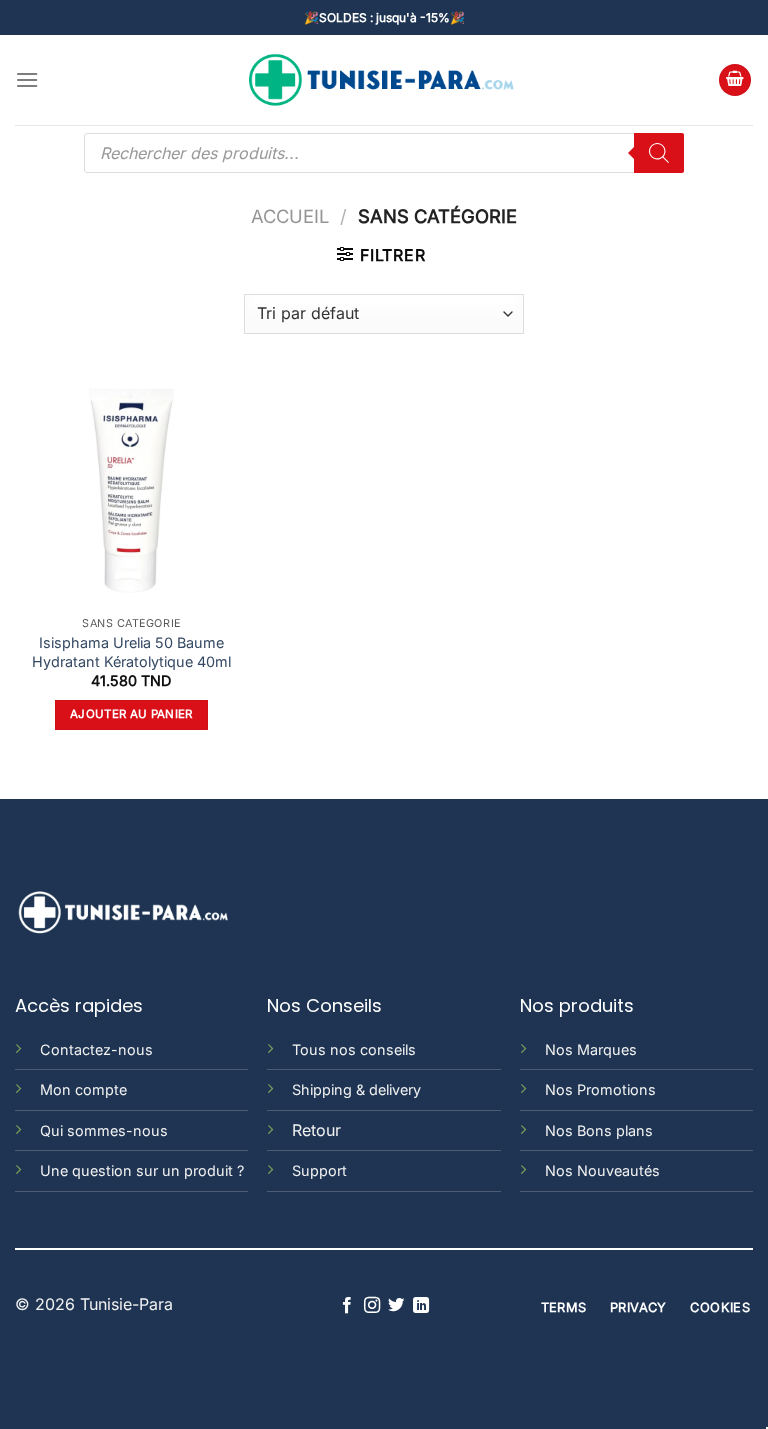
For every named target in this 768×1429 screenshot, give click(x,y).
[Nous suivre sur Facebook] (347, 1306)
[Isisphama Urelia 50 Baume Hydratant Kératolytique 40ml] (131, 490)
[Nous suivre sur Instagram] (372, 1306)
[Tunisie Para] (384, 80)
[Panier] (735, 80)
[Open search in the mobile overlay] (384, 153)
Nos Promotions (600, 1089)
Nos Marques (591, 1049)
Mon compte (83, 1089)
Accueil (290, 216)
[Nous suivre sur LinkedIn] (421, 1306)
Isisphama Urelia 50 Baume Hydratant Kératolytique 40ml (131, 652)
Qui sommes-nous (104, 1130)
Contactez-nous (96, 1049)
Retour (316, 1130)
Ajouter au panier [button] (131, 714)
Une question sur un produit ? (142, 1170)
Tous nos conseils (354, 1049)
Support (319, 1170)
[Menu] (27, 79)
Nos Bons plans (599, 1130)
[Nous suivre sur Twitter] (396, 1306)
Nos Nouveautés (602, 1170)
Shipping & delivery (356, 1089)
